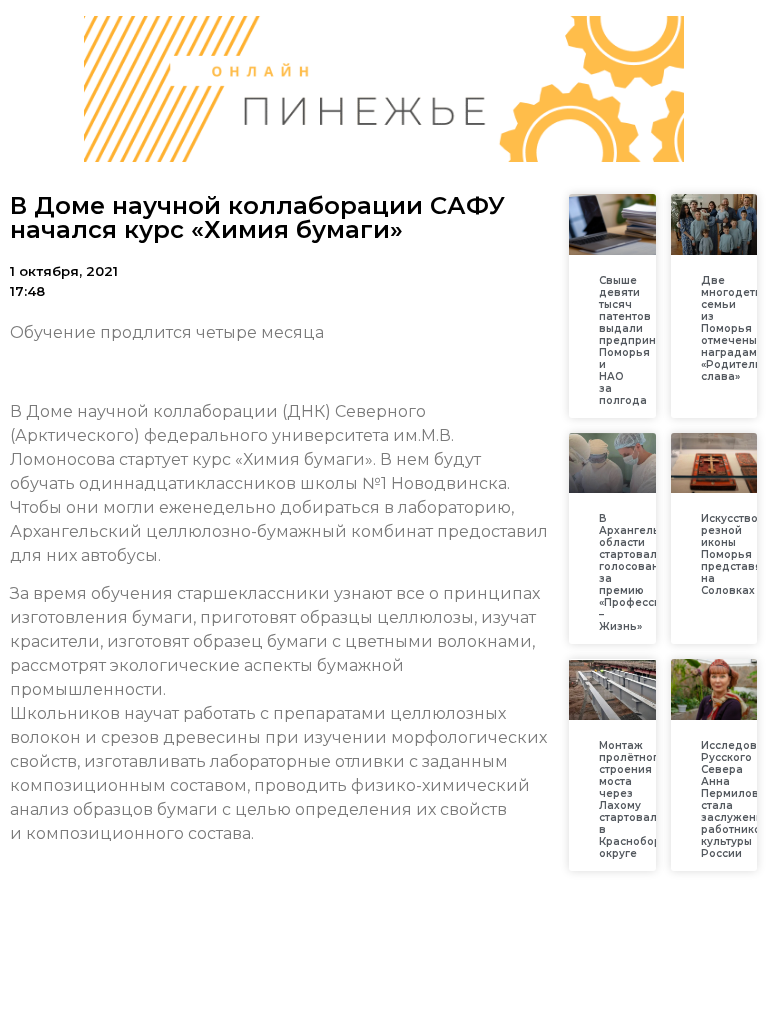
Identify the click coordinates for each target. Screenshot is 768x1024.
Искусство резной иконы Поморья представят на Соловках (734, 554)
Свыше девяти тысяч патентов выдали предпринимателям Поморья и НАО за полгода (655, 340)
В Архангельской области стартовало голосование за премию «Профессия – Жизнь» (642, 572)
